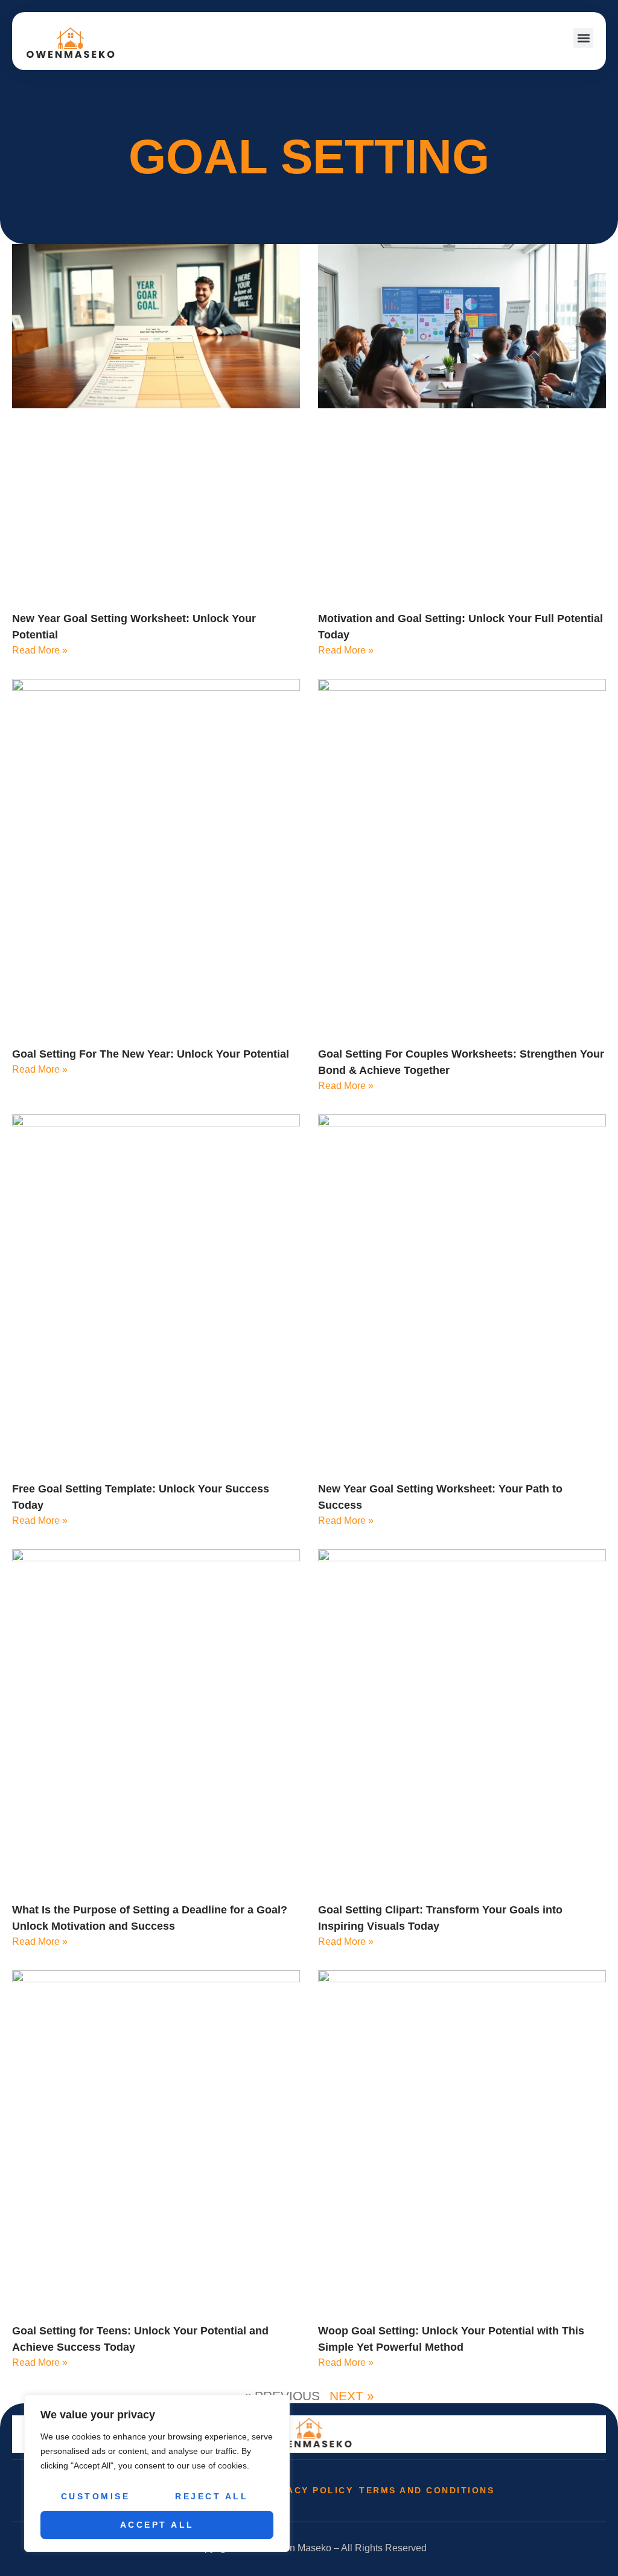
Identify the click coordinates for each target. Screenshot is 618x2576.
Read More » (40, 650)
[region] (157, 2473)
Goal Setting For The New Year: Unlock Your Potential (151, 1054)
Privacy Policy (307, 2490)
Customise (96, 2496)
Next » (352, 2396)
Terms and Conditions (427, 2490)
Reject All (212, 2496)
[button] (583, 38)
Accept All (157, 2525)
